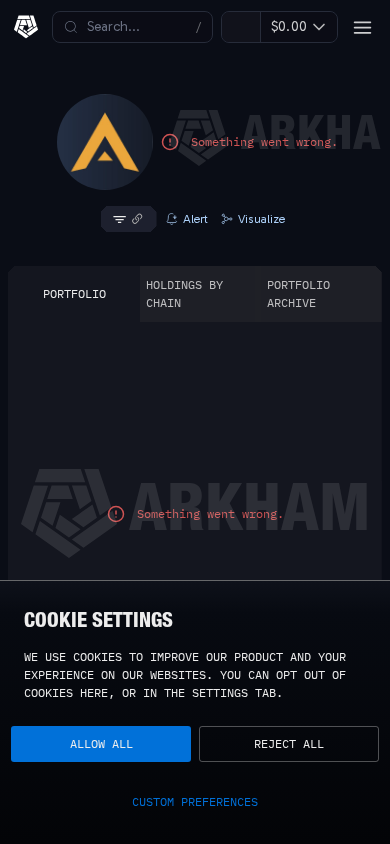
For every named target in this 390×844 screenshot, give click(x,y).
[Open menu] (362, 27)
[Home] (26, 27)
